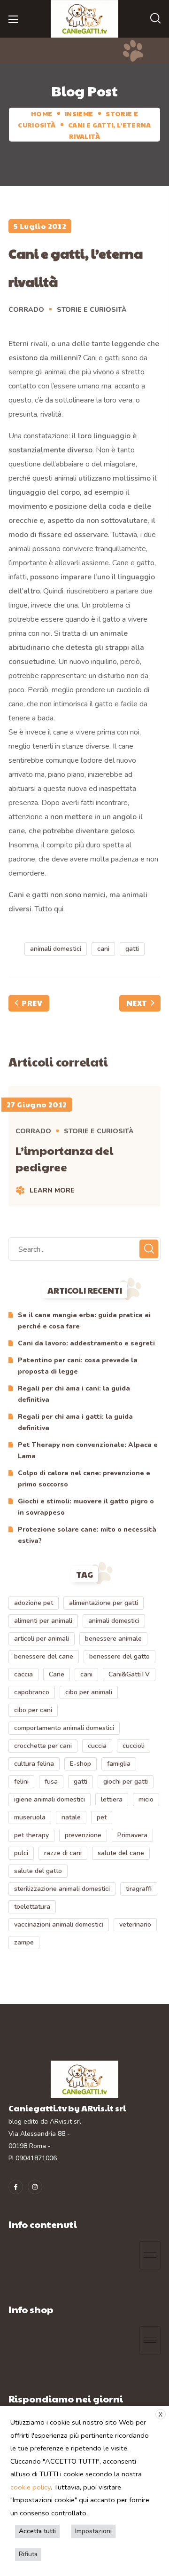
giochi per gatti (126, 1782)
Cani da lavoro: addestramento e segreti (86, 1343)
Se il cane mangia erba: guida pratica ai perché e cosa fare (84, 1321)
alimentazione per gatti (104, 1603)
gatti (132, 949)
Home (42, 113)
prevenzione (83, 1835)
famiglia (119, 1764)
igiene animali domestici (50, 1799)
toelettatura (32, 1907)
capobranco (32, 1692)
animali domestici (56, 949)
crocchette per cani (43, 1746)
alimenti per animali (43, 1621)
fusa (51, 1782)
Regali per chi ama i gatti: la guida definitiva (75, 1422)
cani (103, 949)
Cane (57, 1674)
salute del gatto (38, 1871)
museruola (30, 1817)
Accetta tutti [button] (37, 2531)
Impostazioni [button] (93, 2531)
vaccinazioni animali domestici (59, 1924)
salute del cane (121, 1853)
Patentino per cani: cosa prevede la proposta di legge (78, 1366)
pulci (21, 1853)
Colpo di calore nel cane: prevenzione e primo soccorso (84, 1479)
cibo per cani (33, 1710)
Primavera (132, 1835)
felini (21, 1782)
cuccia (97, 1746)
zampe (24, 1942)
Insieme (79, 113)
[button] (155, 19)
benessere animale (113, 1639)
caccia (23, 1674)
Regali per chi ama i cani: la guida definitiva (74, 1394)
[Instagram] (35, 2187)
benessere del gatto (119, 1656)
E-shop (81, 1764)
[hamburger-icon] (150, 2255)
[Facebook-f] (16, 2187)
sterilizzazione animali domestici (62, 1889)
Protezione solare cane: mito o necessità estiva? (87, 1535)
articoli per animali (42, 1639)
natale (71, 1817)
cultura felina (34, 1764)
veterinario (135, 1924)
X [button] (161, 2415)
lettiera (112, 1799)
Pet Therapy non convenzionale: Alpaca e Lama (88, 1450)
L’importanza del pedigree (64, 1158)
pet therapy (31, 1835)
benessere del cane (44, 1656)
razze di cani (63, 1853)
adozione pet (34, 1603)
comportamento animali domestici (64, 1728)
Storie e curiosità (92, 310)
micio (146, 1799)
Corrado (26, 310)
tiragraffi (139, 1889)
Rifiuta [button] (28, 2554)
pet (102, 1817)
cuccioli (134, 1746)
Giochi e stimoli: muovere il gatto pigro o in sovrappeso (86, 1507)
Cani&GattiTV (129, 1674)
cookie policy (31, 2487)
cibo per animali (89, 1692)
